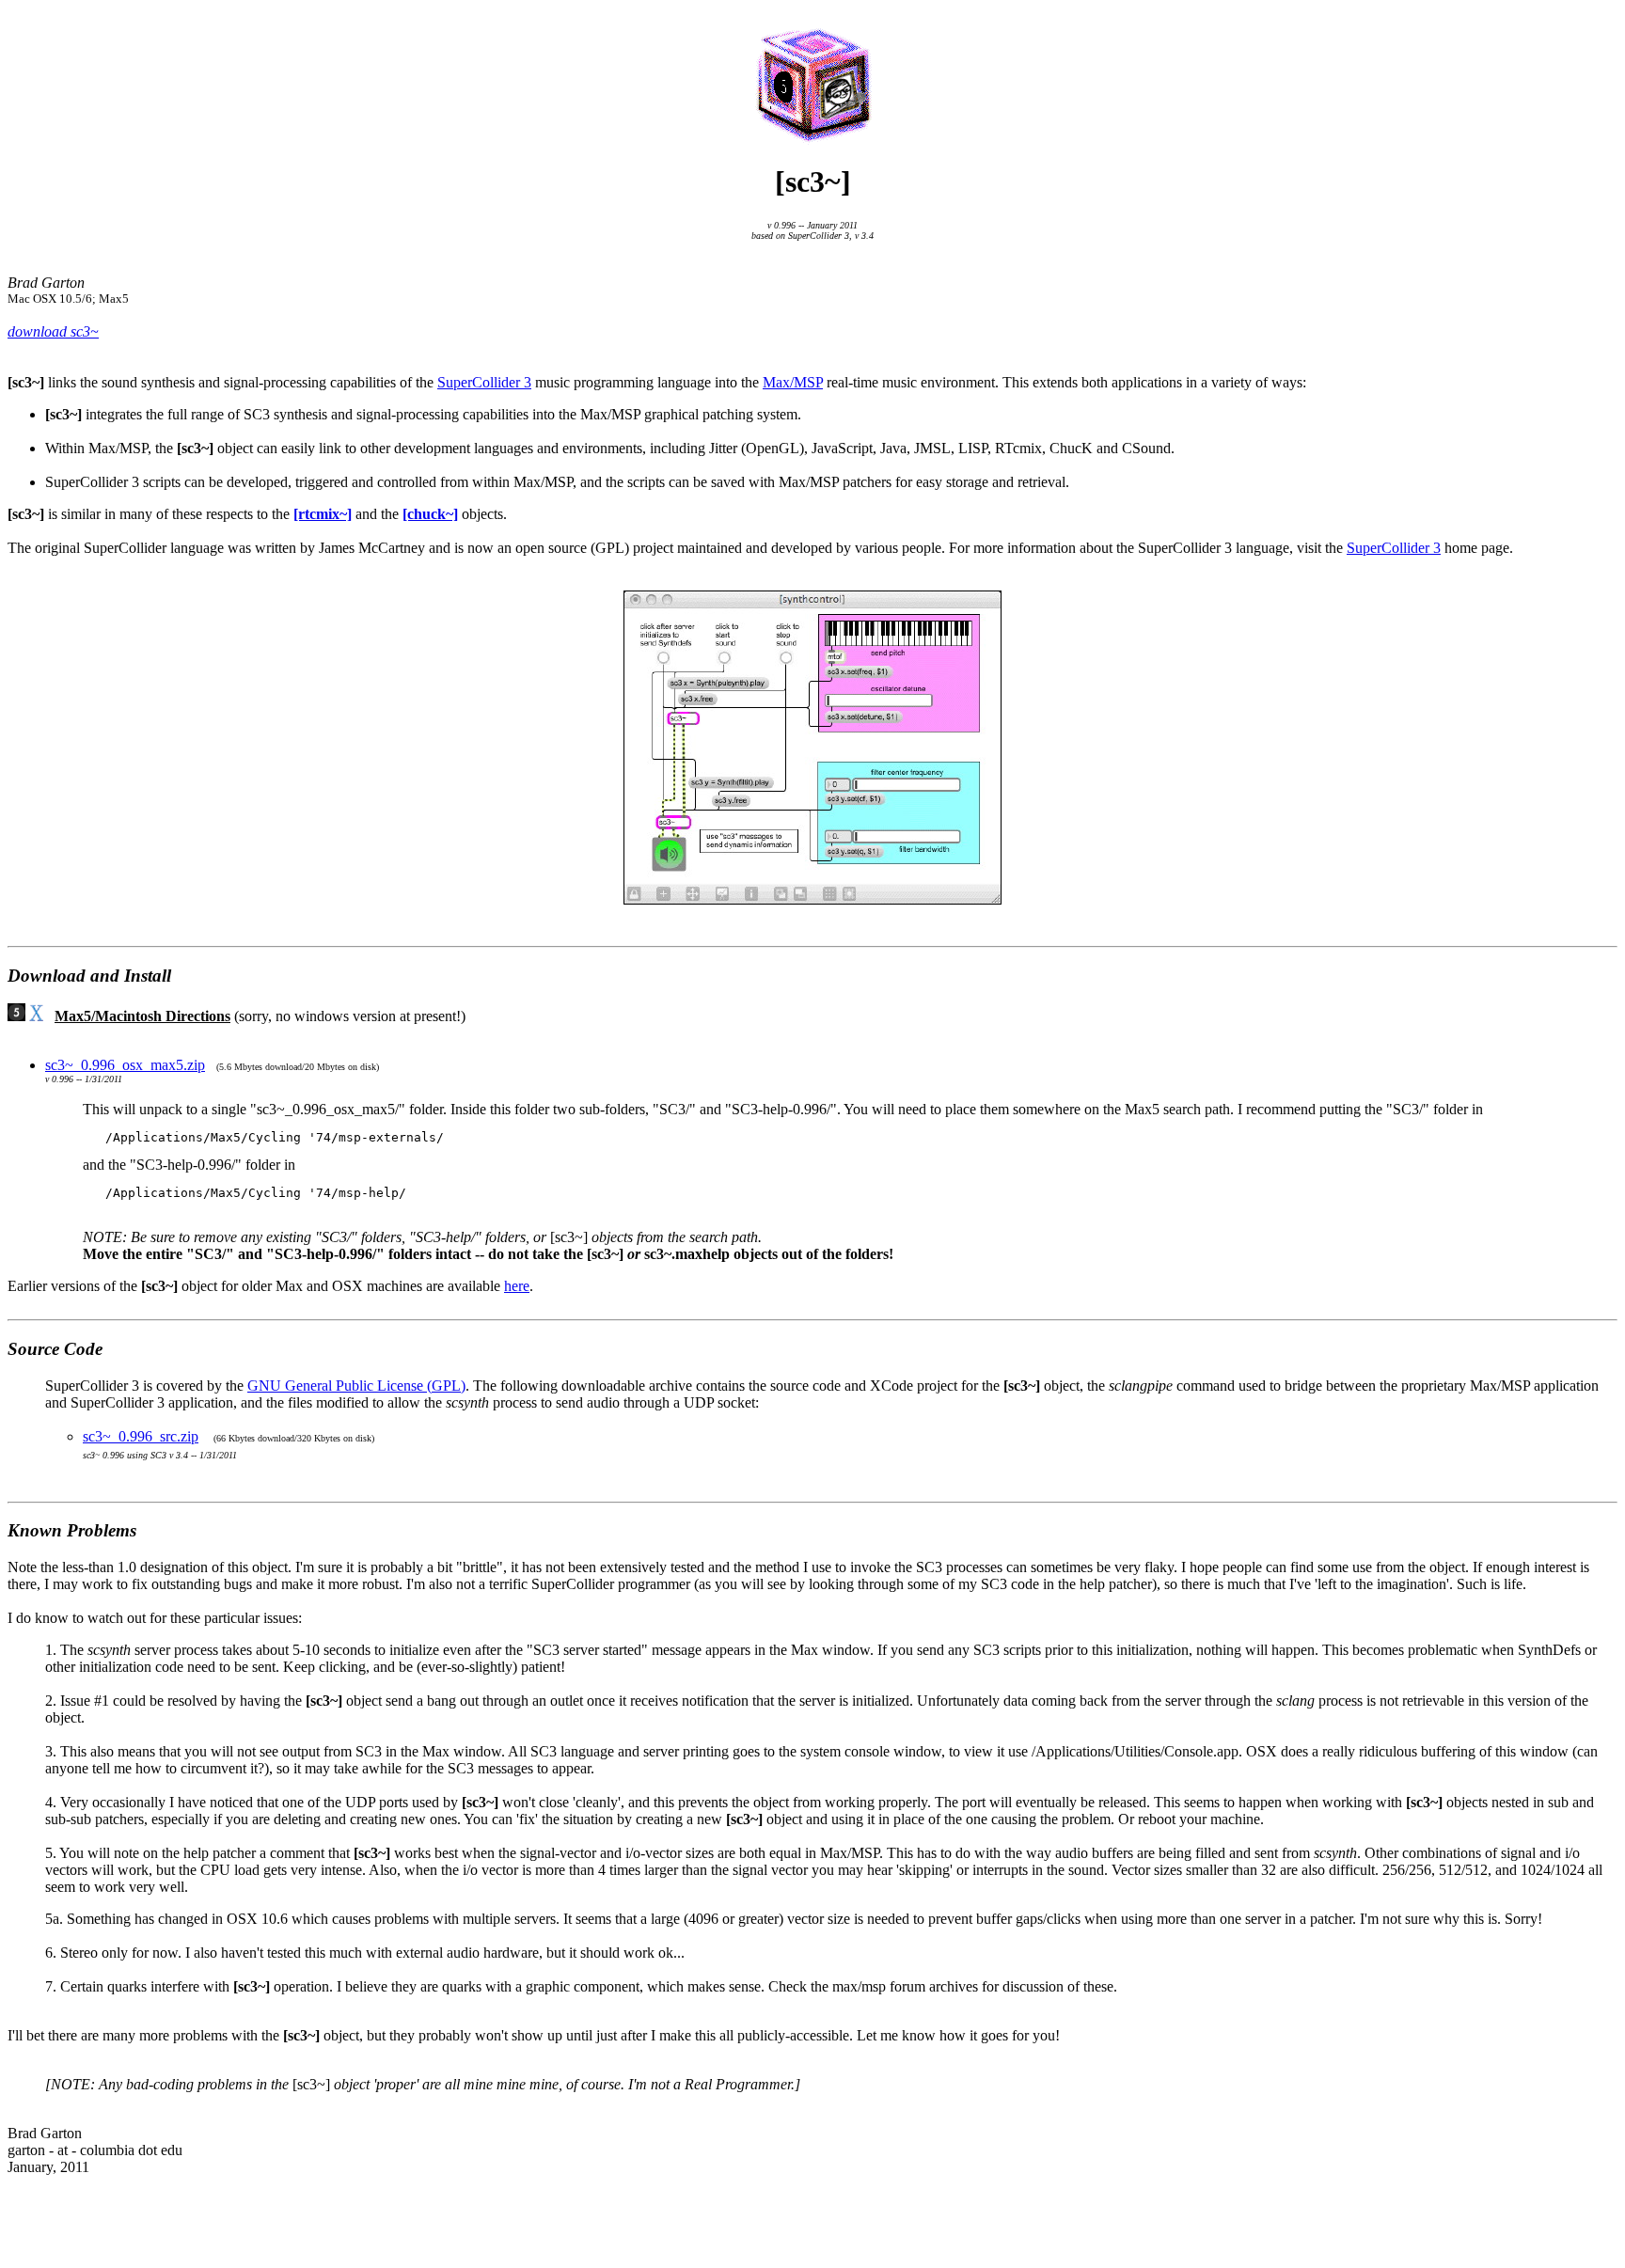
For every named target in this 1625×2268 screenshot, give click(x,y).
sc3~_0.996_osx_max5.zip (125, 1065)
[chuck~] (430, 514)
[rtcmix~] (323, 514)
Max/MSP (793, 382)
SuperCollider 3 (484, 382)
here (517, 1286)
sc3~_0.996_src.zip (141, 1436)
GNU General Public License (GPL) (356, 1386)
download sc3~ (53, 331)
